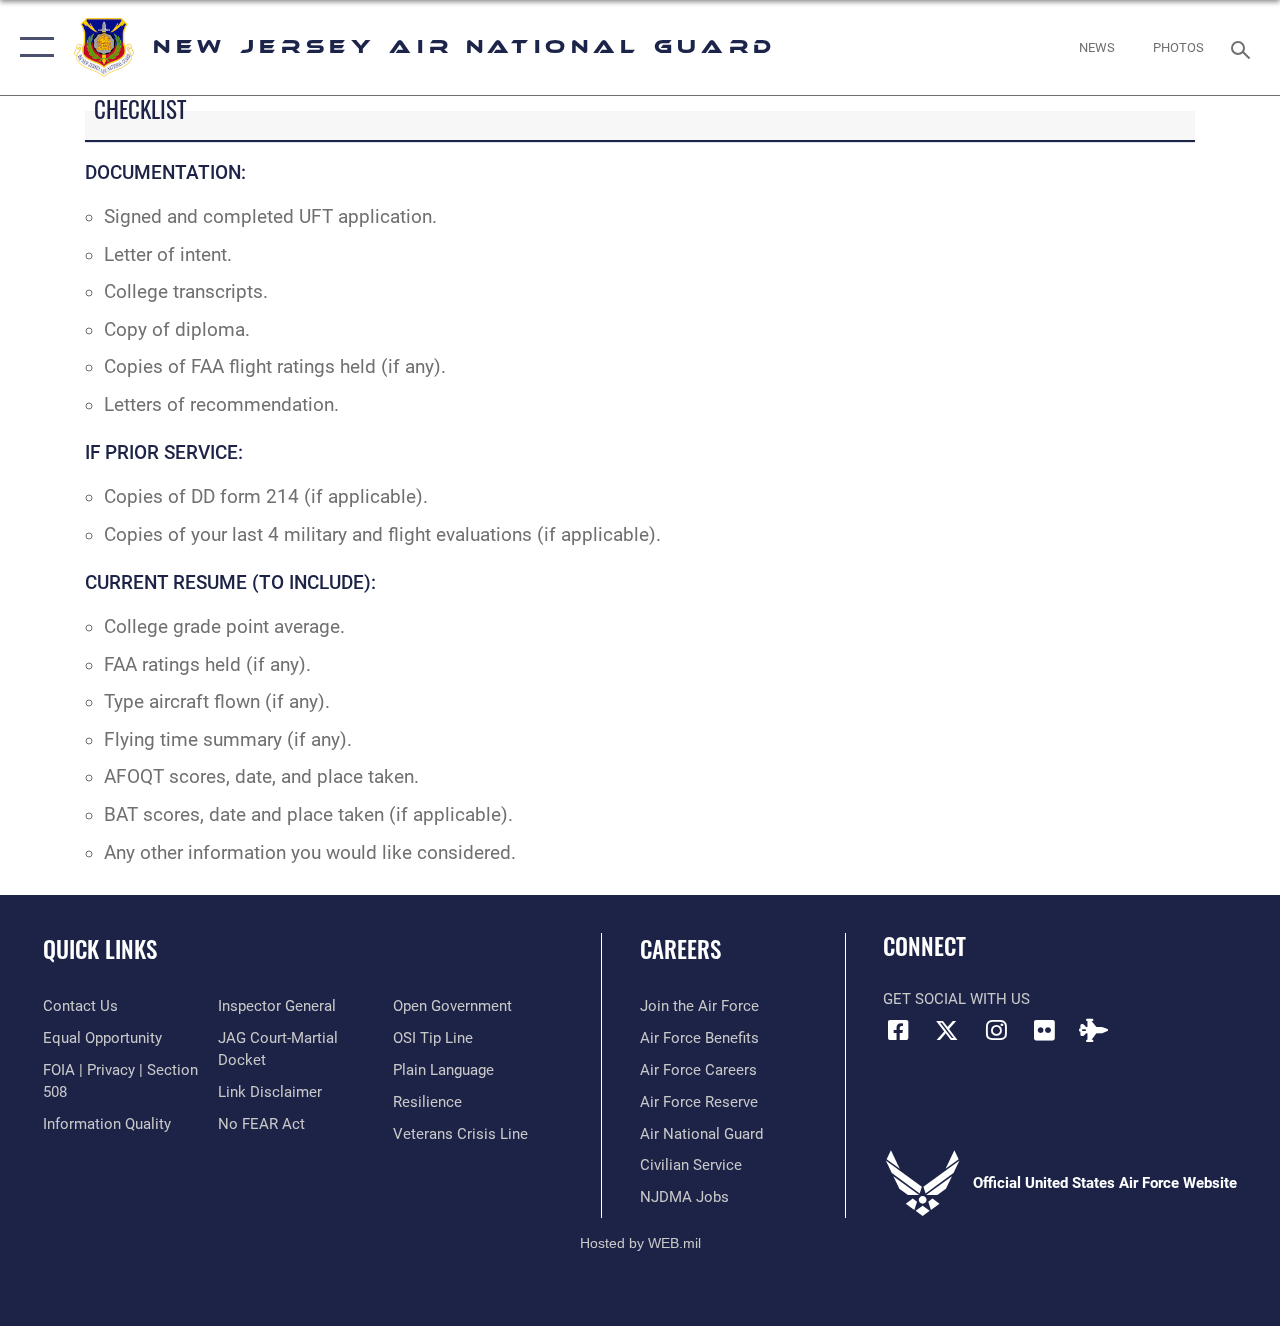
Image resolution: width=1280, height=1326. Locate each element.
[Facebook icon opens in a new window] (898, 1030)
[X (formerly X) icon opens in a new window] (947, 1030)
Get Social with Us (956, 999)
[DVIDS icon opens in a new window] (1094, 1030)
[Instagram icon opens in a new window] (996, 1030)
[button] (32, 47)
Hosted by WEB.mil (640, 1243)
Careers (680, 949)
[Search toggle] (1244, 47)
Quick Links (100, 949)
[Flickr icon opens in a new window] (1045, 1030)
